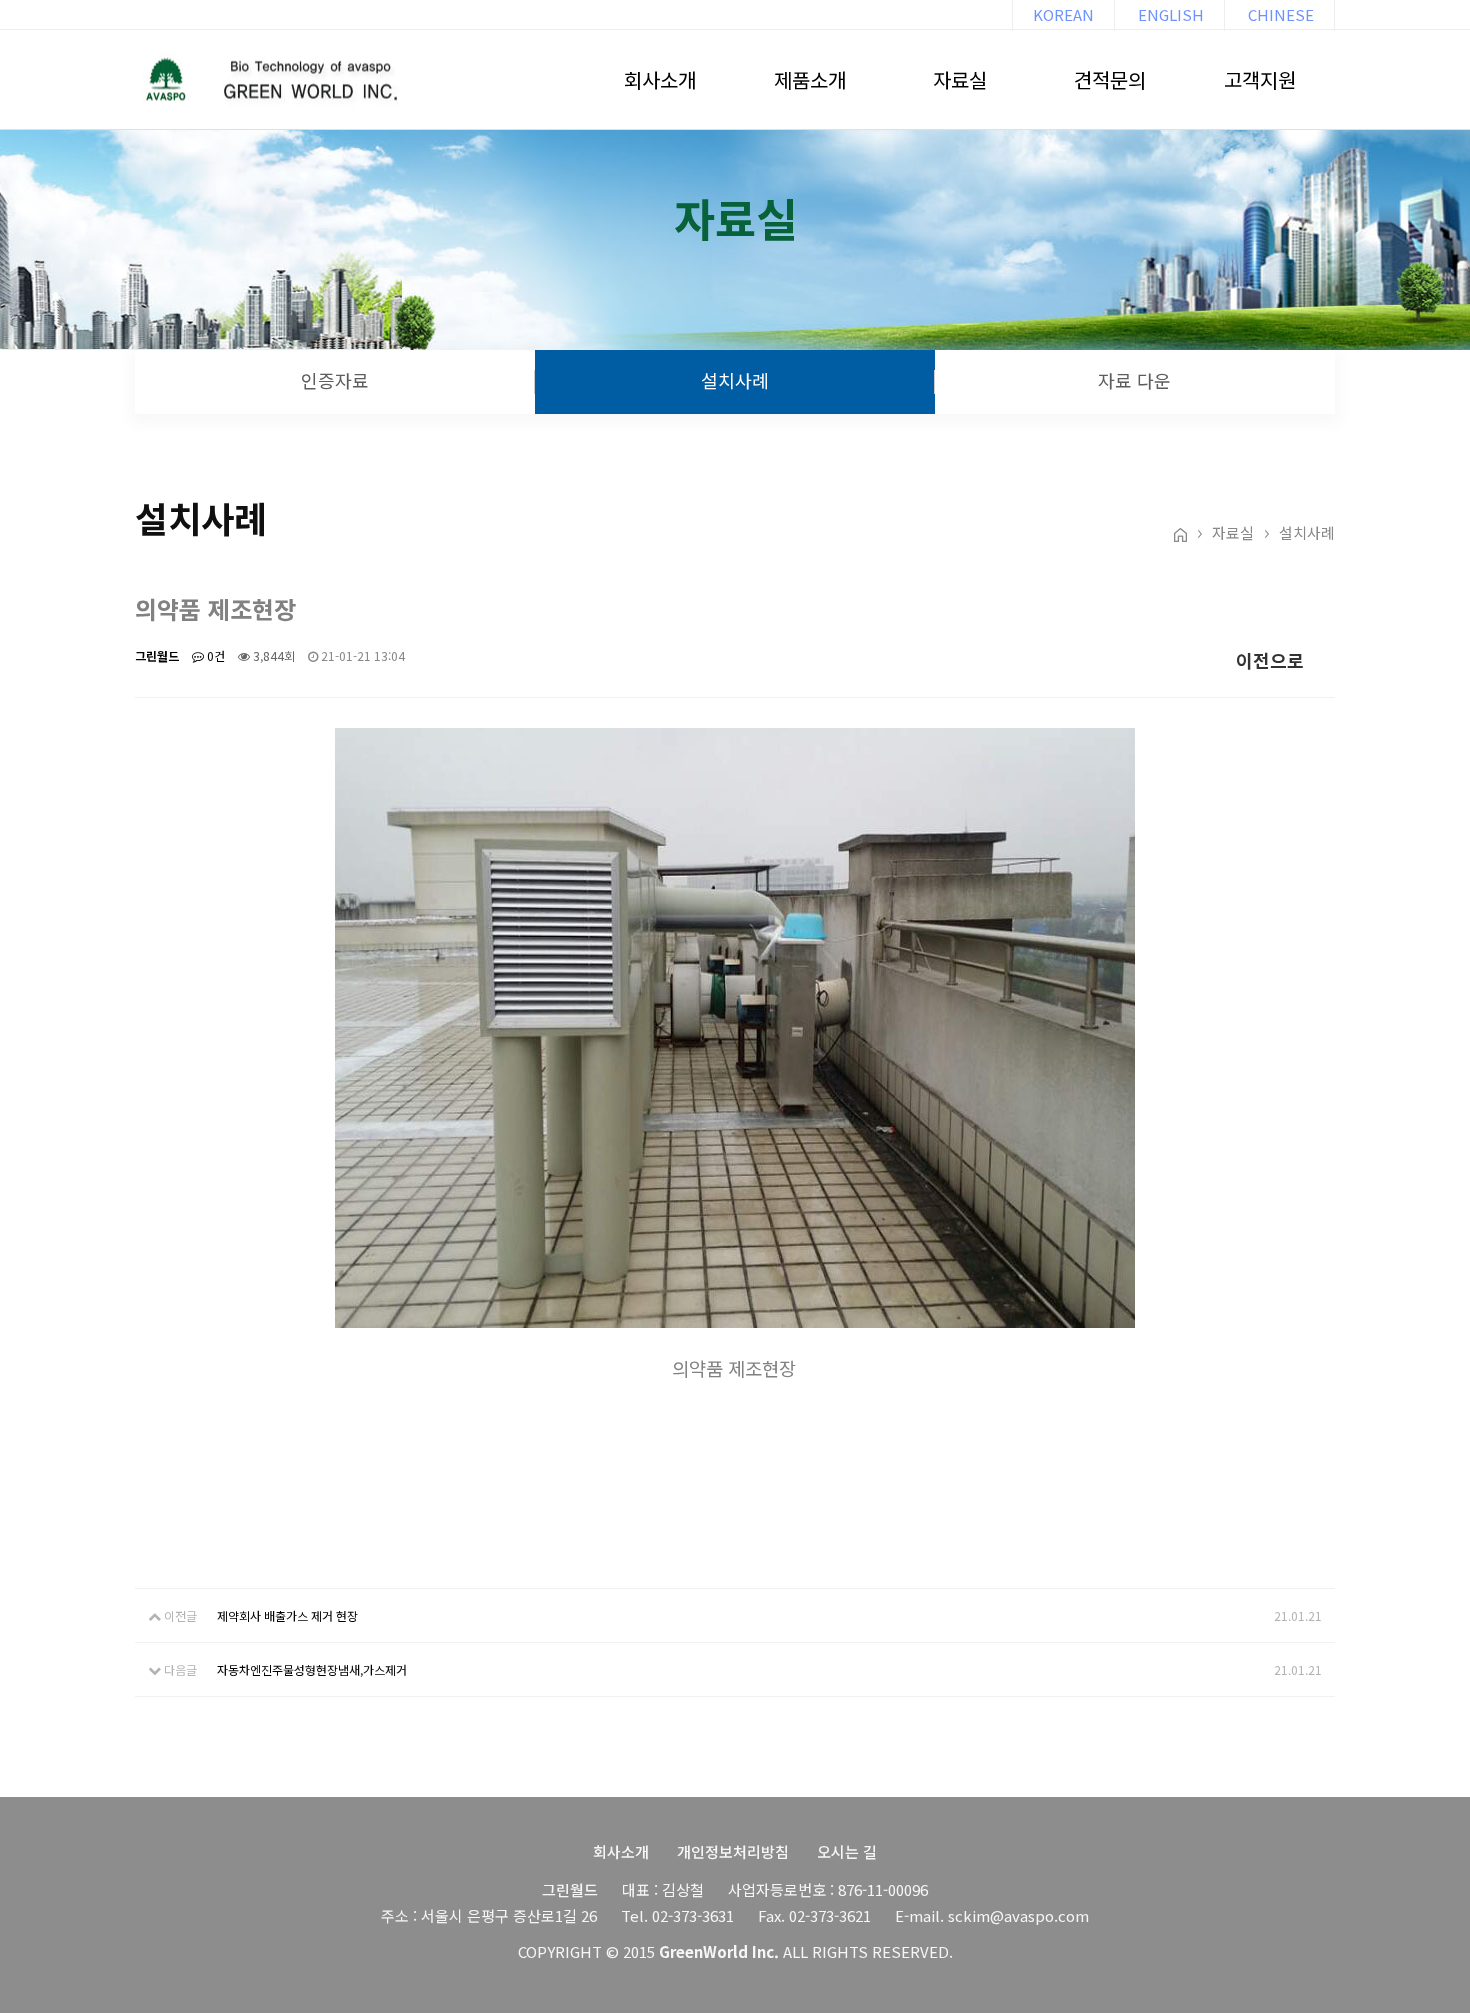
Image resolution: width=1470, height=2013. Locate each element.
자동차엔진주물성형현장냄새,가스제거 (312, 1669)
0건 (214, 655)
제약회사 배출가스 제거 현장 (287, 1615)
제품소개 (810, 79)
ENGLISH (1171, 14)
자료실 (960, 79)
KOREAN (1063, 14)
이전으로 (1268, 660)
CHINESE (1281, 14)
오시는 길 (847, 1851)
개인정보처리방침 (733, 1851)
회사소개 (660, 79)
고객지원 (1260, 79)
